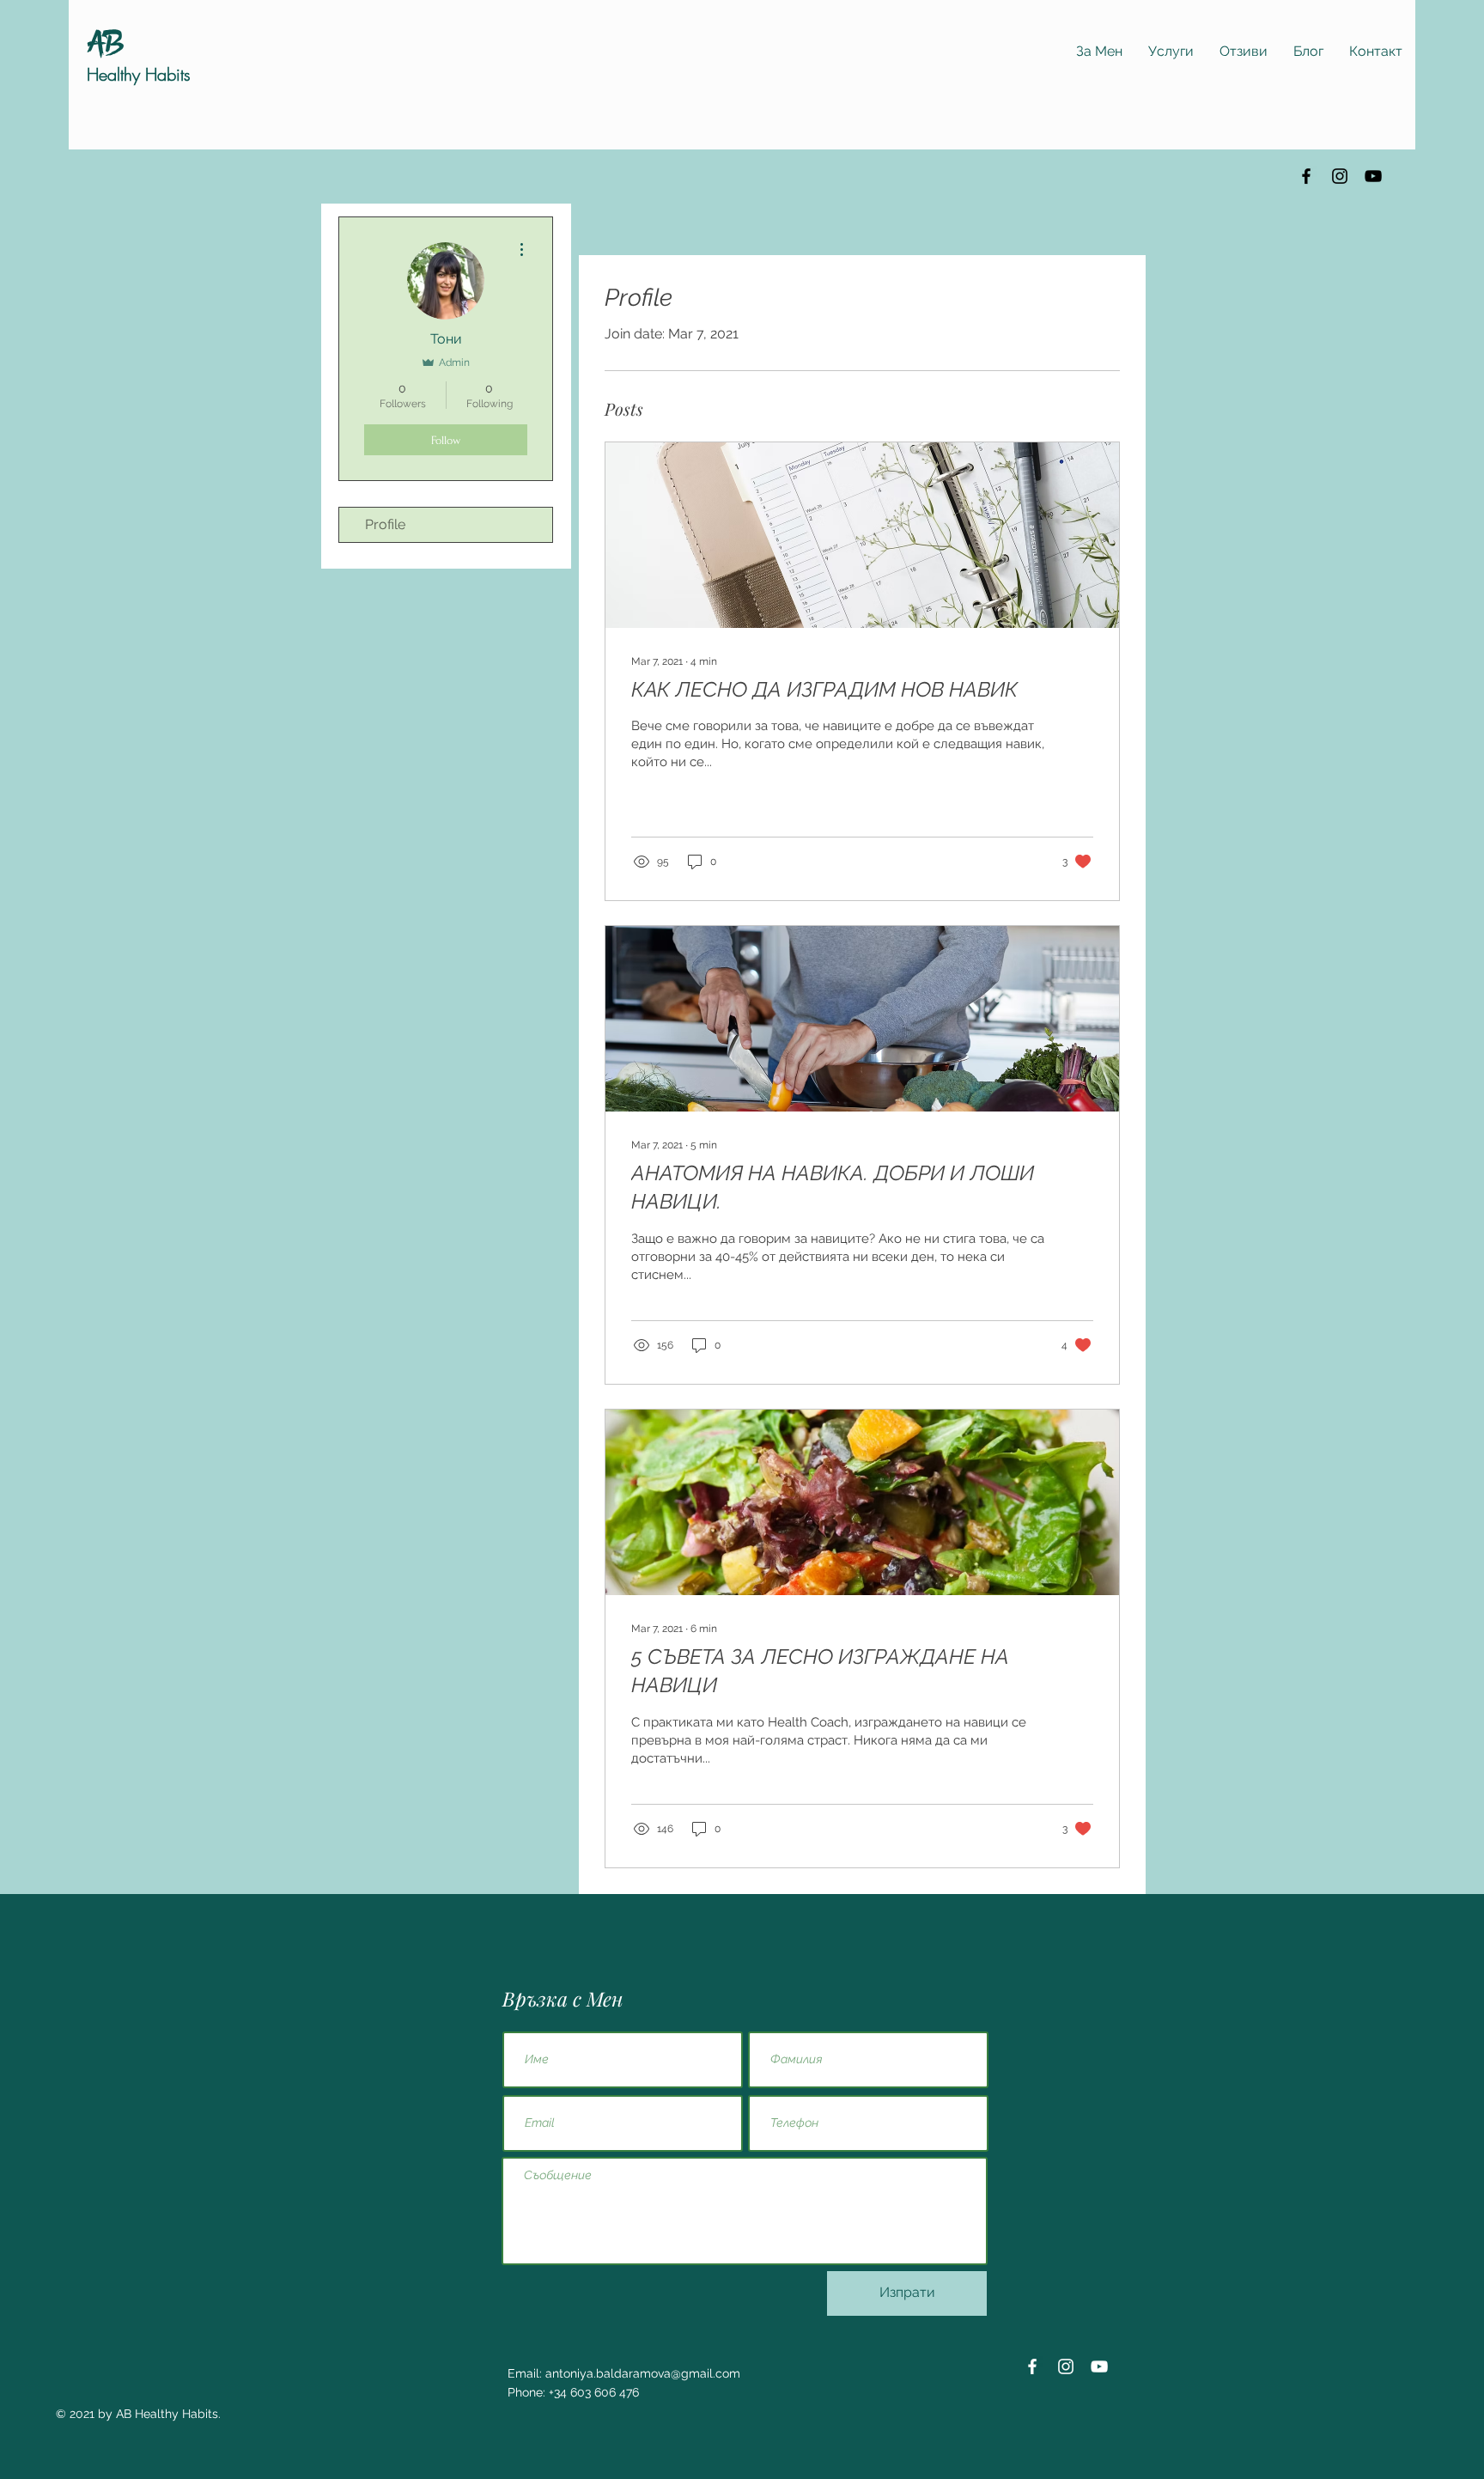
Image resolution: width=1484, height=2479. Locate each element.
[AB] (106, 41)
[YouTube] (1373, 176)
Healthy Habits (139, 74)
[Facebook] (1306, 176)
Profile (385, 524)
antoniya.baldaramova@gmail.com (643, 2373)
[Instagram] (1340, 176)
